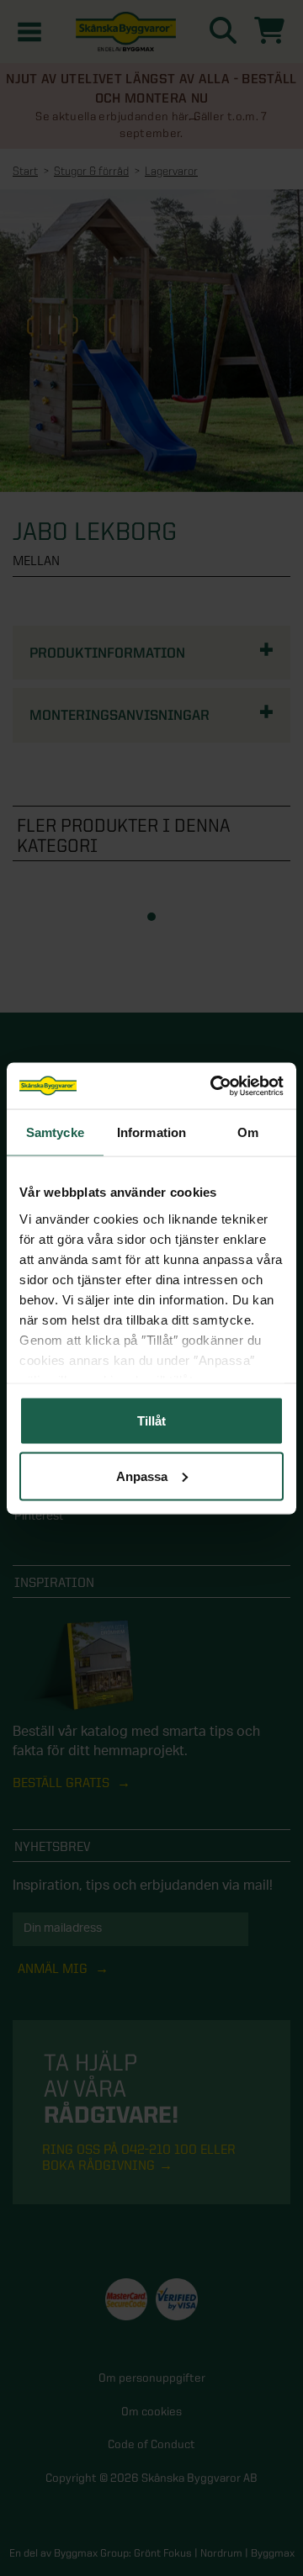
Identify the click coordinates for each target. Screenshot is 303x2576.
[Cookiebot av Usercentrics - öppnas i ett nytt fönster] (214, 1086)
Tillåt (151, 1421)
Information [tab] (151, 1132)
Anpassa (142, 1476)
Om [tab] (248, 1132)
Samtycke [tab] (55, 1132)
